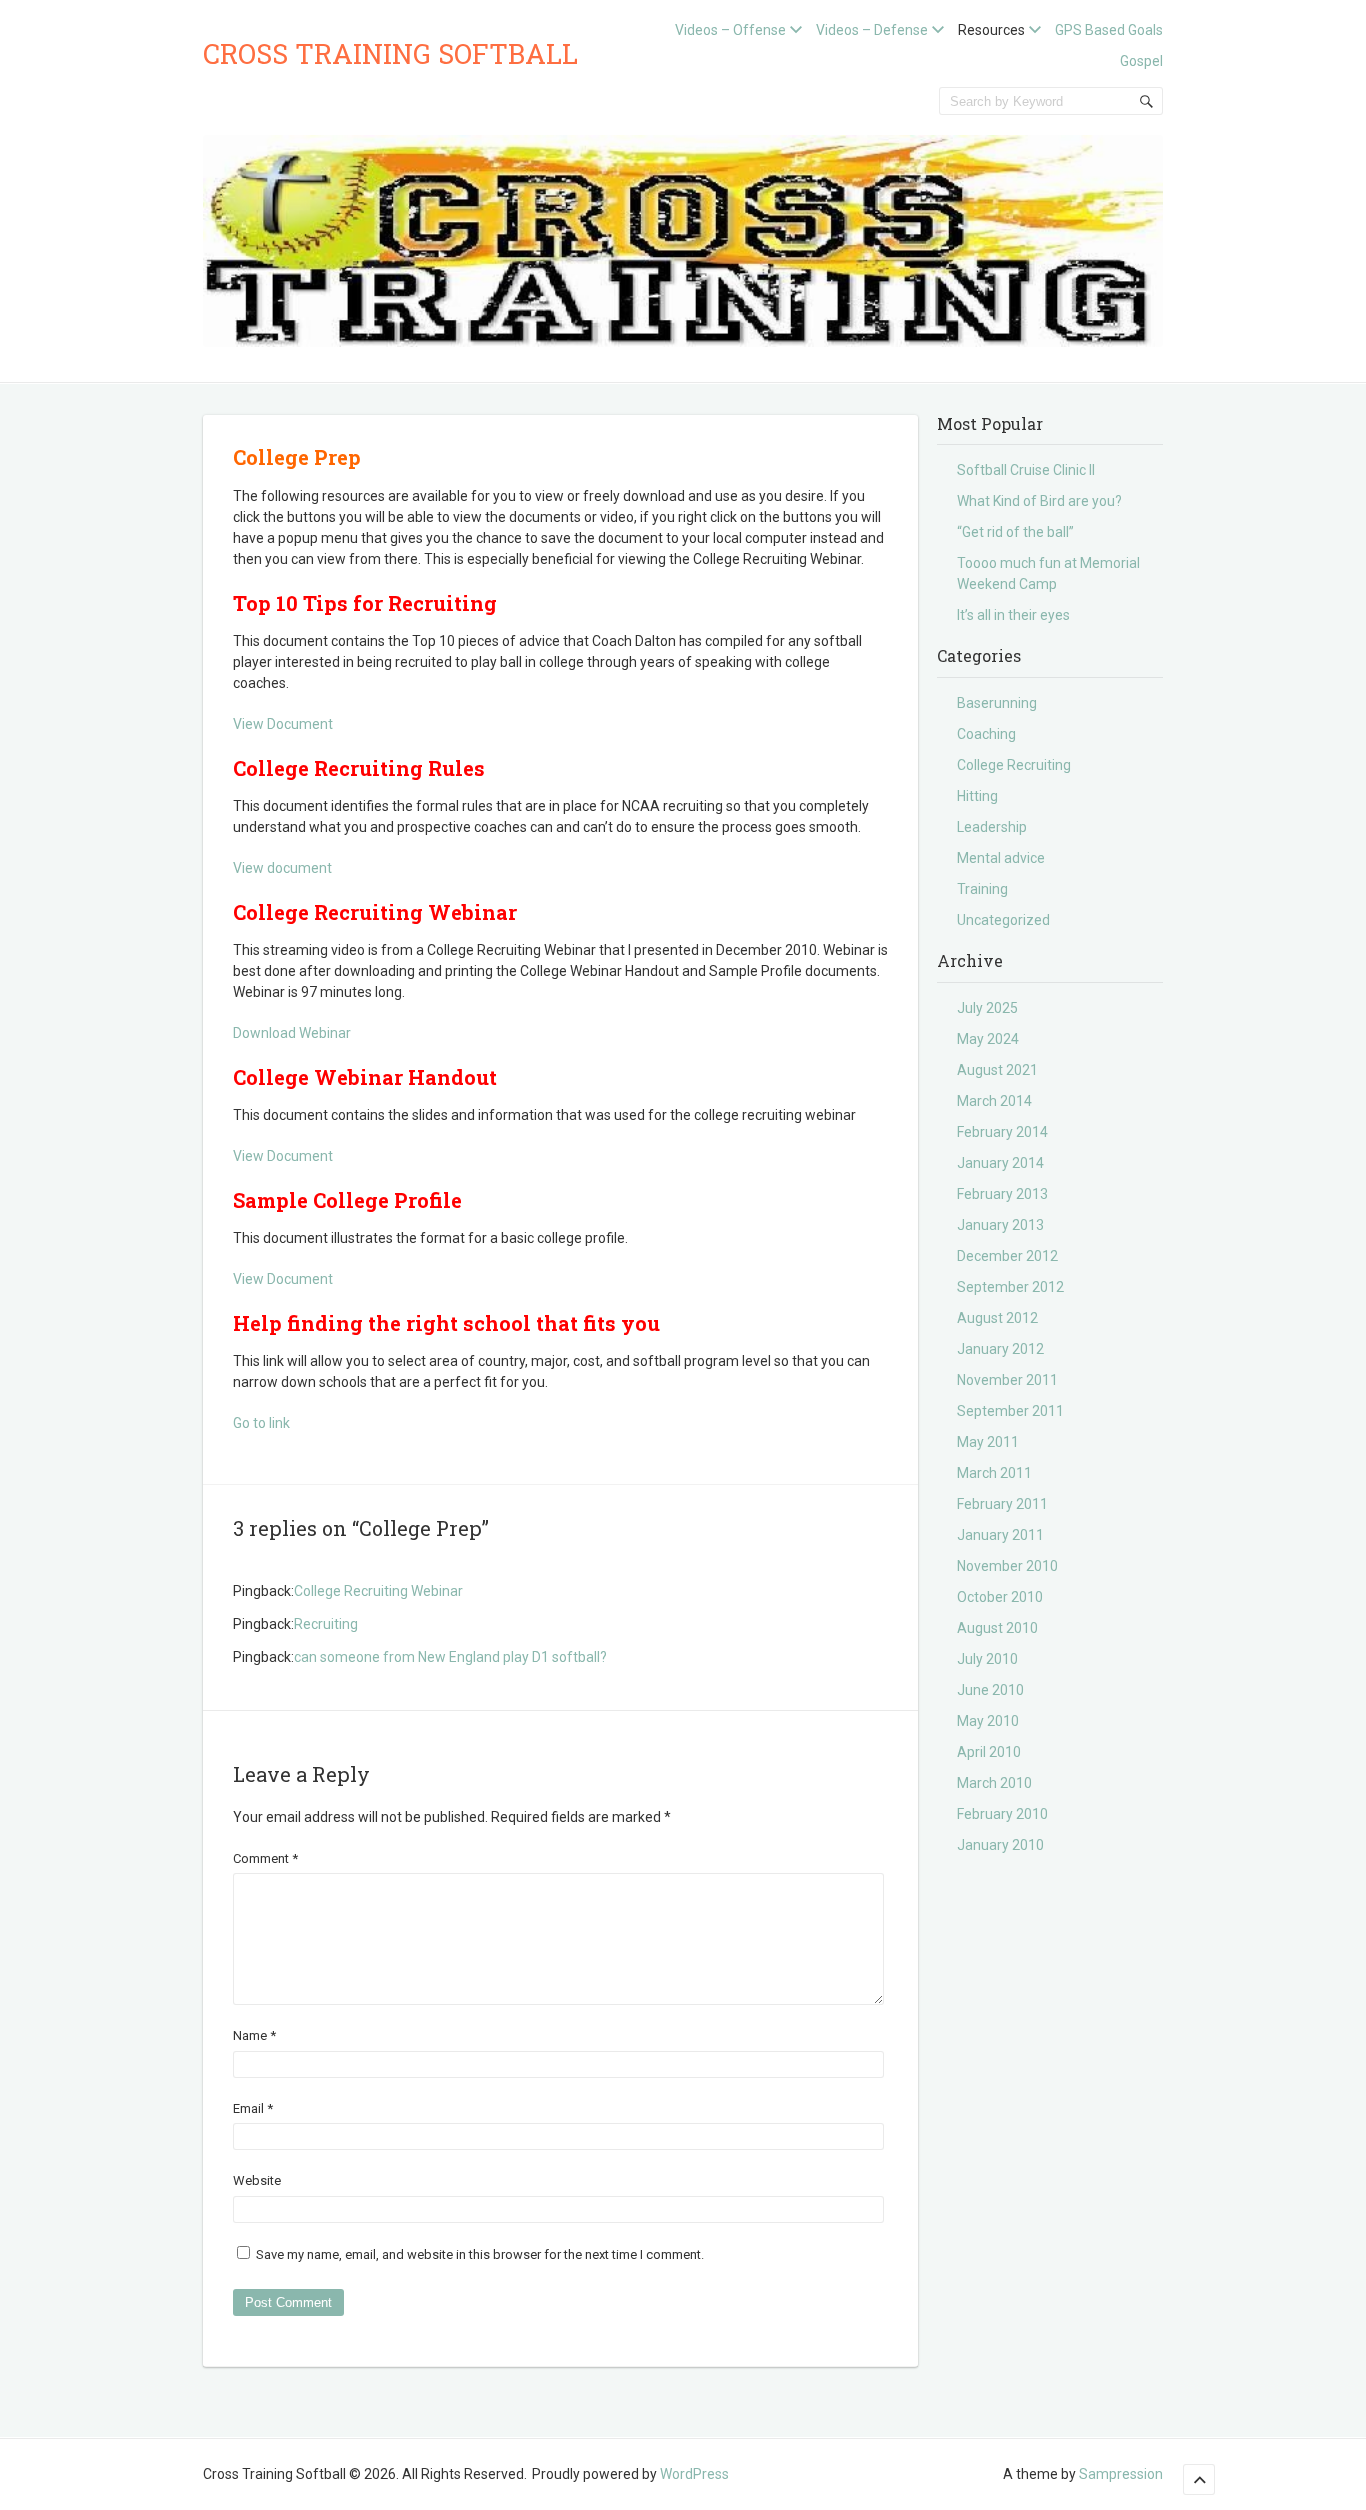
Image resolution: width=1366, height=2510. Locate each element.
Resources (991, 30)
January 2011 (1000, 1535)
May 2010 (988, 1721)
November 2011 (1007, 1380)
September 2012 (1010, 1287)
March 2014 (994, 1101)
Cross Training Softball (390, 53)
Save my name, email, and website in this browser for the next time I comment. (480, 2254)
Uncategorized (1003, 920)
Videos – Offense (730, 30)
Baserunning (997, 703)
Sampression (1121, 2474)
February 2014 (1002, 1132)
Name (254, 2035)
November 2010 (1007, 1566)
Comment (265, 1858)
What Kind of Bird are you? (1039, 501)
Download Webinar (292, 1033)
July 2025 (987, 1008)
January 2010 (1000, 1845)
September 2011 (1010, 1411)
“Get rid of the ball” (1015, 532)
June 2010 (990, 1690)
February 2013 (1002, 1194)
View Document (283, 724)
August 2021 (997, 1070)
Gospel (1141, 61)
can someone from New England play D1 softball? (450, 1657)
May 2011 (988, 1442)
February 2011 (1002, 1504)
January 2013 (1000, 1225)
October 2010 (1000, 1597)
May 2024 (988, 1039)
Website (257, 2180)
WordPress (694, 2474)
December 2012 (1007, 1256)
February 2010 (1002, 1814)
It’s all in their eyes (1013, 615)
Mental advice (1001, 858)
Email (253, 2108)
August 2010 (997, 1628)
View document (282, 868)
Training (982, 889)
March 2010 (994, 1783)
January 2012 (1000, 1349)
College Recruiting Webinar (378, 1591)
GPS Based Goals (1109, 30)
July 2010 (987, 1659)
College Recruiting (1014, 765)
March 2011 (994, 1473)
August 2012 (997, 1318)
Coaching (986, 734)
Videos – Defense (872, 30)
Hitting (977, 796)
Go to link (261, 1423)
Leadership (992, 827)
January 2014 (1000, 1163)
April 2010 (989, 1752)
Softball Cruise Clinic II (1026, 470)
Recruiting (326, 1624)
